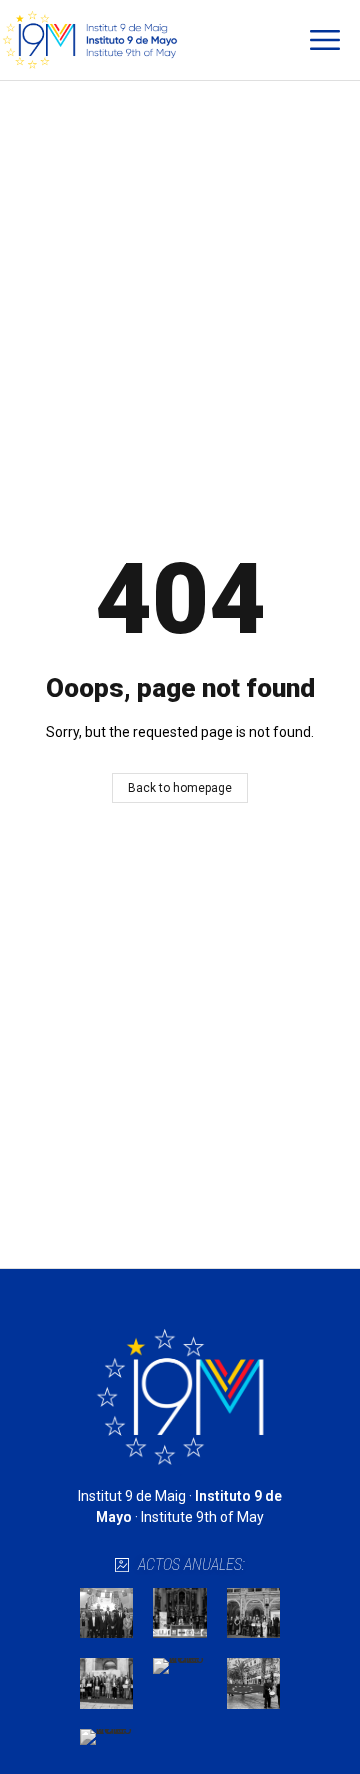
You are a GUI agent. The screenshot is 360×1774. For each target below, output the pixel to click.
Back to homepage (180, 788)
